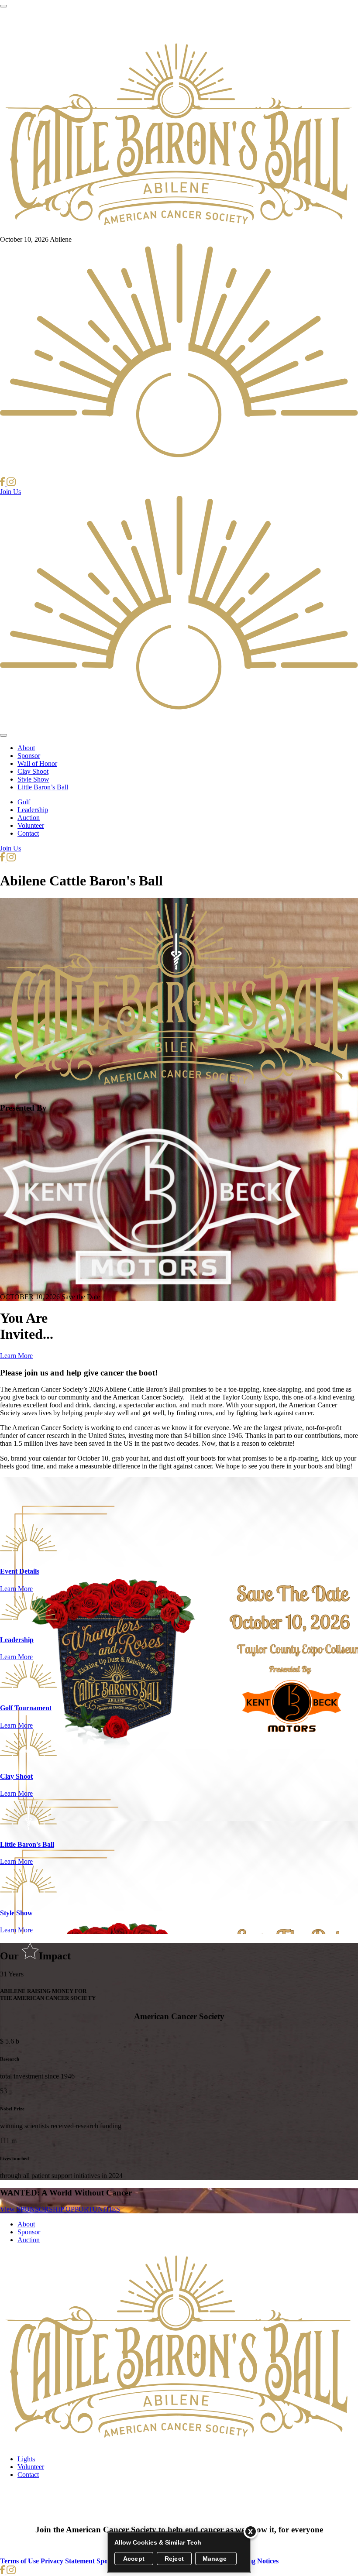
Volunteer (31, 825)
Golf (24, 802)
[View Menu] (3, 6)
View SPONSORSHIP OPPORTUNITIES (60, 2209)
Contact (28, 833)
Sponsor (29, 756)
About (26, 748)
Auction (29, 818)
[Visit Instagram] (11, 484)
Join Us (10, 492)
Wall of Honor (37, 763)
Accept (134, 2559)
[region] (179, 2552)
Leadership (33, 810)
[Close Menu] (3, 735)
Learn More (16, 1356)
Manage (215, 2559)
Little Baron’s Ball (43, 787)
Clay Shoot (33, 771)
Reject (174, 2559)
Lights (26, 2459)
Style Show (33, 779)
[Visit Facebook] (3, 484)
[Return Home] (179, 232)
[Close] (251, 2531)
